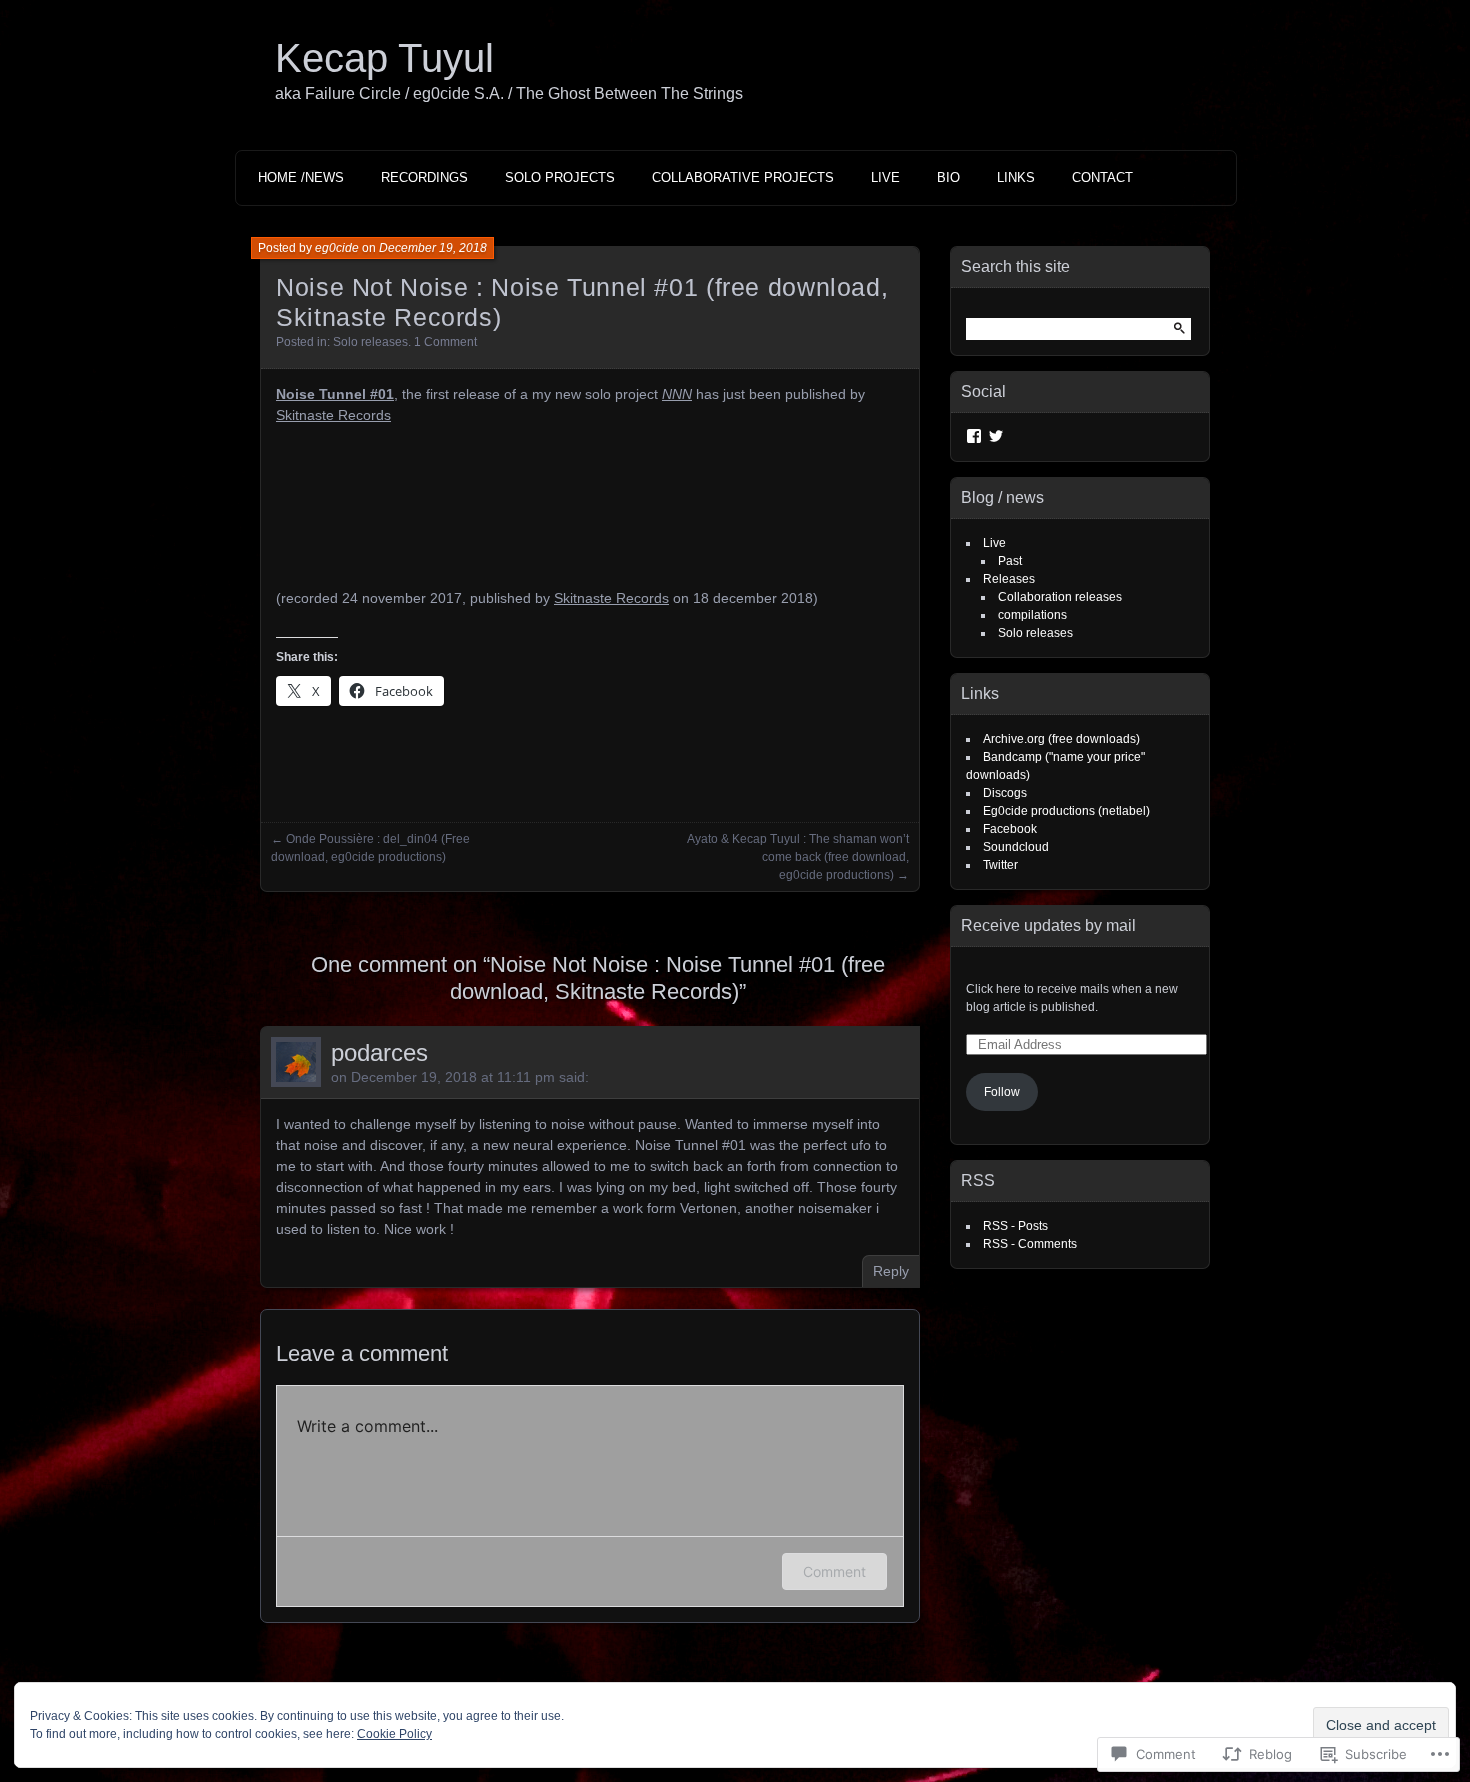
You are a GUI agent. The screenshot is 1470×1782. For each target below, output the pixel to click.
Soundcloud (1016, 847)
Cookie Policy (394, 1734)
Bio (948, 177)
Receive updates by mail (1048, 925)
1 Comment (445, 342)
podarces (379, 1052)
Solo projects (560, 177)
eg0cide (337, 248)
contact (1102, 177)
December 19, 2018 (433, 248)
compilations (1032, 615)
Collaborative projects (743, 177)
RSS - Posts (1015, 1226)
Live (885, 177)
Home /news (301, 177)
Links (1016, 177)
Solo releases (370, 342)
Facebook (1010, 829)
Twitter (1000, 865)
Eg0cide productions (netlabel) (1066, 811)
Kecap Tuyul (384, 58)
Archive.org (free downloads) (1061, 739)
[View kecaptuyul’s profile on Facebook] (974, 436)
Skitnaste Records (333, 415)
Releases (1009, 579)
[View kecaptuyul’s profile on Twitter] (996, 436)
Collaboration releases (1060, 597)
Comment (834, 1571)
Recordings (424, 177)
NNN (677, 394)
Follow (1002, 1092)
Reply (891, 1271)
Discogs (1005, 793)
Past (1010, 561)
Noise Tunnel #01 (335, 394)
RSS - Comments (1030, 1244)
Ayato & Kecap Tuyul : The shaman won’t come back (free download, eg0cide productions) (798, 857)
